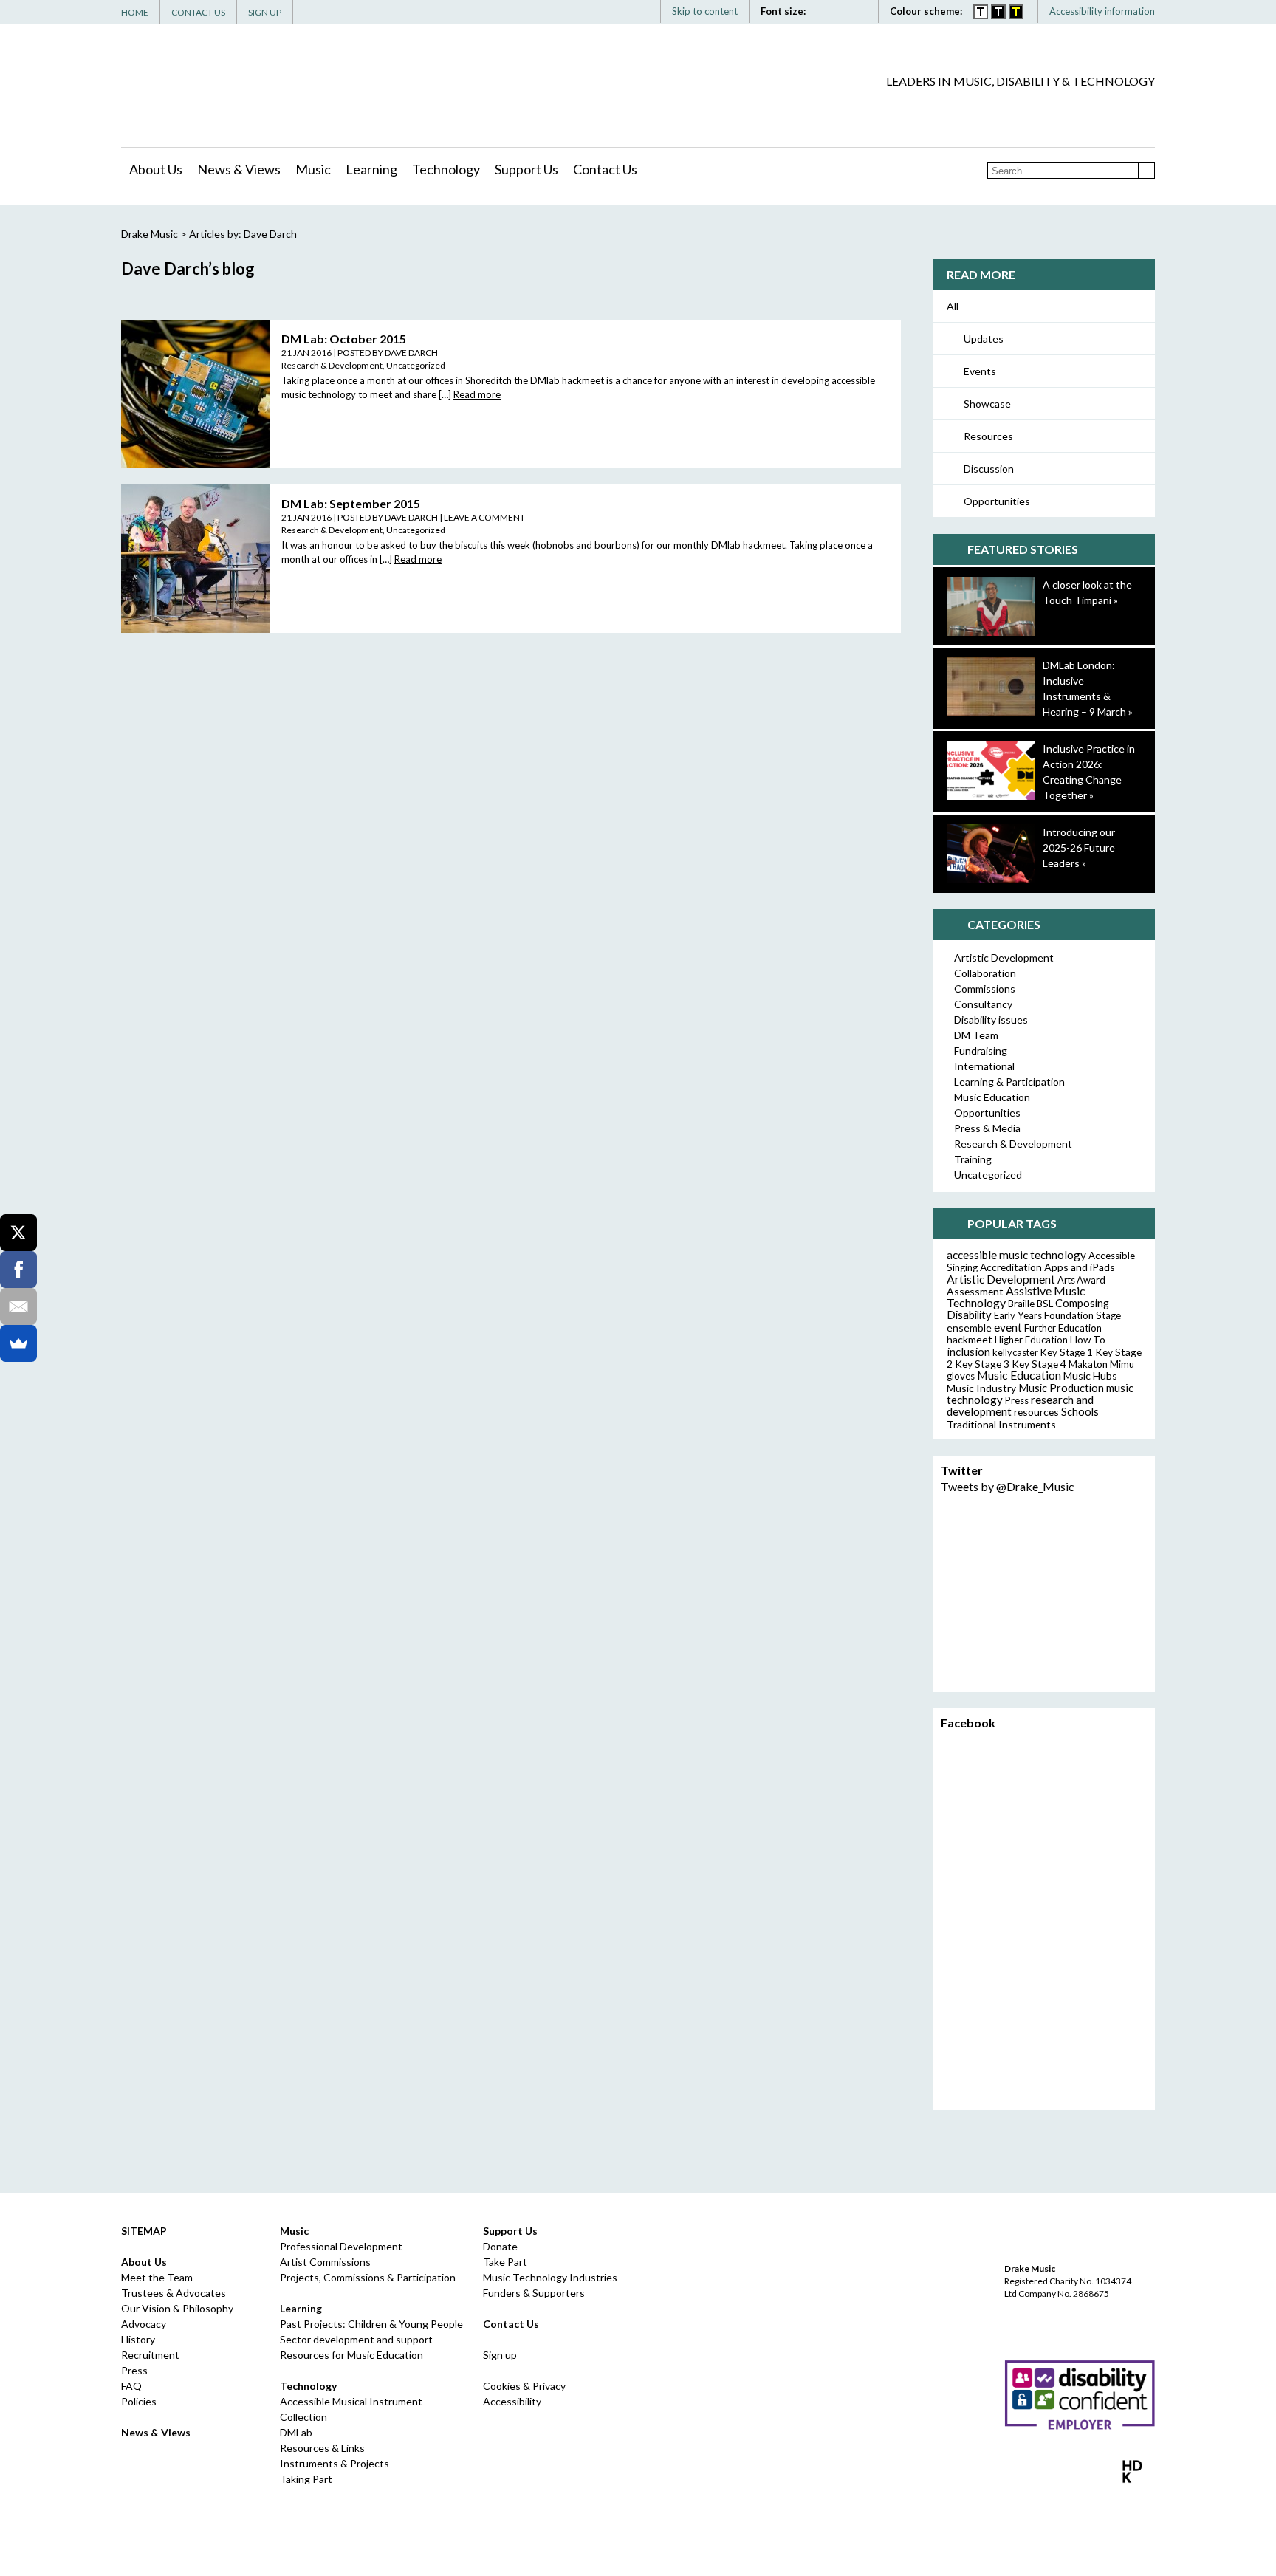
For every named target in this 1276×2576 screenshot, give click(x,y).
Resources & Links (322, 2448)
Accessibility (512, 2401)
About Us (156, 169)
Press (1017, 1400)
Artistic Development (1004, 958)
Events (980, 371)
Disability (969, 1315)
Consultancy (983, 1004)
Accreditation (1011, 1267)
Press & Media (987, 1128)
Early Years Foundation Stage (1057, 1315)
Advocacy (144, 2324)
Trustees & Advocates (174, 2293)
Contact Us (198, 12)
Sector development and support (356, 2339)
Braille (1021, 1304)
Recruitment (150, 2355)
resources (1036, 1412)
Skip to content (705, 11)
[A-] (845, 11)
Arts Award (1081, 1280)
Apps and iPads (1080, 1267)
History (138, 2339)
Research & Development (332, 365)
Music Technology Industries (550, 2277)
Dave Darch (411, 353)
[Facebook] (1057, 108)
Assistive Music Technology (1016, 1296)
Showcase (987, 404)
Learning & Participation (1009, 1082)
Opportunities (997, 501)
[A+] (826, 11)
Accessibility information (1102, 11)
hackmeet (970, 1339)
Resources (988, 436)
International (984, 1066)
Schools (1080, 1412)
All (953, 306)
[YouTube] (1101, 108)
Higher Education (1031, 1340)
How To (1088, 1340)
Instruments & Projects (335, 2463)
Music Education (992, 1097)
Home (135, 12)
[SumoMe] (18, 1343)
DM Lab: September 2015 (351, 503)
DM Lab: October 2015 (344, 339)
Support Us (526, 169)
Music (313, 169)
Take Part (505, 2262)
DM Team (976, 1035)
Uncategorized (416, 365)
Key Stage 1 (1067, 1352)
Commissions (985, 989)
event (1008, 1327)
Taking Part (306, 2479)
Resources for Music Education (351, 2355)
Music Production (1061, 1388)
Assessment (975, 1291)
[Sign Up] (1145, 108)
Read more (477, 394)
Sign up (500, 2355)
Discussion (989, 469)
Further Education (1063, 1328)
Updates (984, 339)
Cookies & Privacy (524, 2386)
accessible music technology (1016, 1255)
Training (973, 1159)
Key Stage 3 (982, 1364)
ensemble (969, 1328)
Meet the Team (157, 2277)
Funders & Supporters (534, 2293)
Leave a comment (484, 517)
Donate (500, 2246)
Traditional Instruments (1001, 1424)
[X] (18, 1233)
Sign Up (265, 12)
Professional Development (341, 2246)
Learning (371, 169)
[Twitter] (1079, 108)
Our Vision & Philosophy (177, 2308)
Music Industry (981, 1388)
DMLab (296, 2432)
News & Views (239, 169)
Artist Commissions (325, 2262)
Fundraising (981, 1051)
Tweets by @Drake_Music (1008, 1486)
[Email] (18, 1306)
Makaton (1088, 1364)
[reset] (861, 11)
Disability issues (991, 1020)
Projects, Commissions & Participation (368, 2277)
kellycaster (1015, 1352)
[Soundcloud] (1123, 108)
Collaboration (985, 973)
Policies (139, 2401)
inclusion (968, 1352)
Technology (446, 169)
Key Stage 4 (1039, 1364)
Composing (1082, 1303)
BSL (1045, 1304)
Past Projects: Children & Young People (371, 2324)
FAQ (131, 2386)
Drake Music (188, 86)
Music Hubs (1090, 1376)
